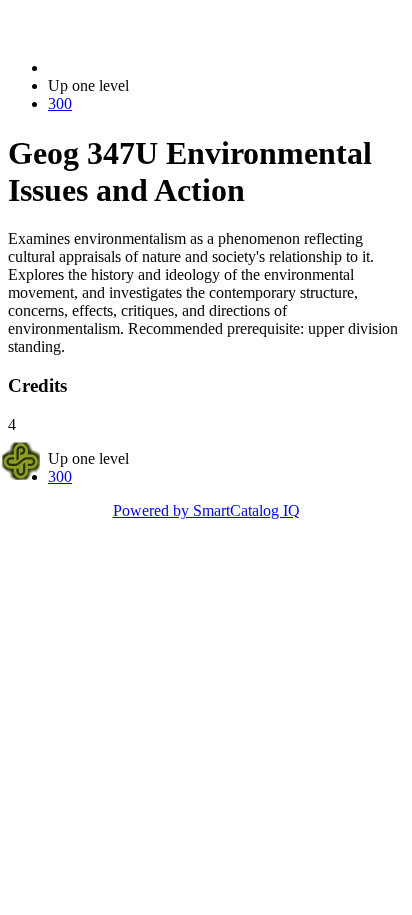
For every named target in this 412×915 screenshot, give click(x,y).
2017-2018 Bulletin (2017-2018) (151, 67)
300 (60, 103)
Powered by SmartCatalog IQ (206, 510)
